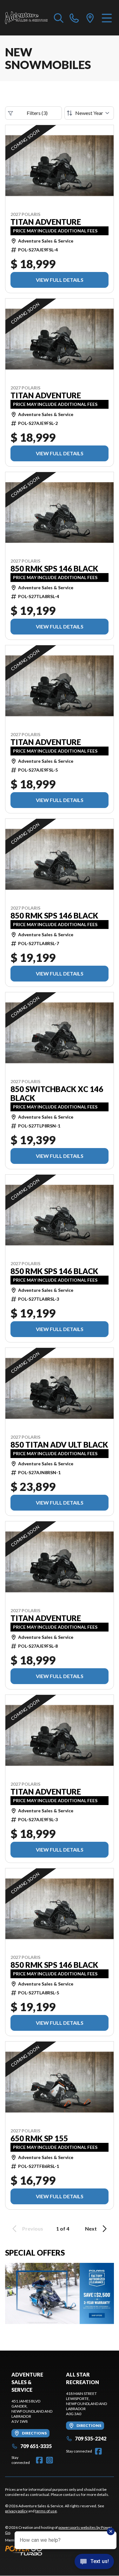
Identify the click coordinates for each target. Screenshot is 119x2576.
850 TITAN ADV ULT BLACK (59, 1445)
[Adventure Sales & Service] (26, 18)
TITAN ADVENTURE (46, 222)
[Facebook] (39, 2460)
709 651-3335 (36, 2446)
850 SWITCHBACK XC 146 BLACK (57, 1094)
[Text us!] (94, 2562)
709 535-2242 (91, 2438)
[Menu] (107, 18)
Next (91, 2229)
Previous (33, 2229)
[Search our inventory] (59, 18)
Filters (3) (37, 113)
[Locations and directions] (90, 18)
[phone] (74, 18)
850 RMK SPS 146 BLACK (54, 569)
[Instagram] (50, 2460)
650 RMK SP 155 (39, 2138)
